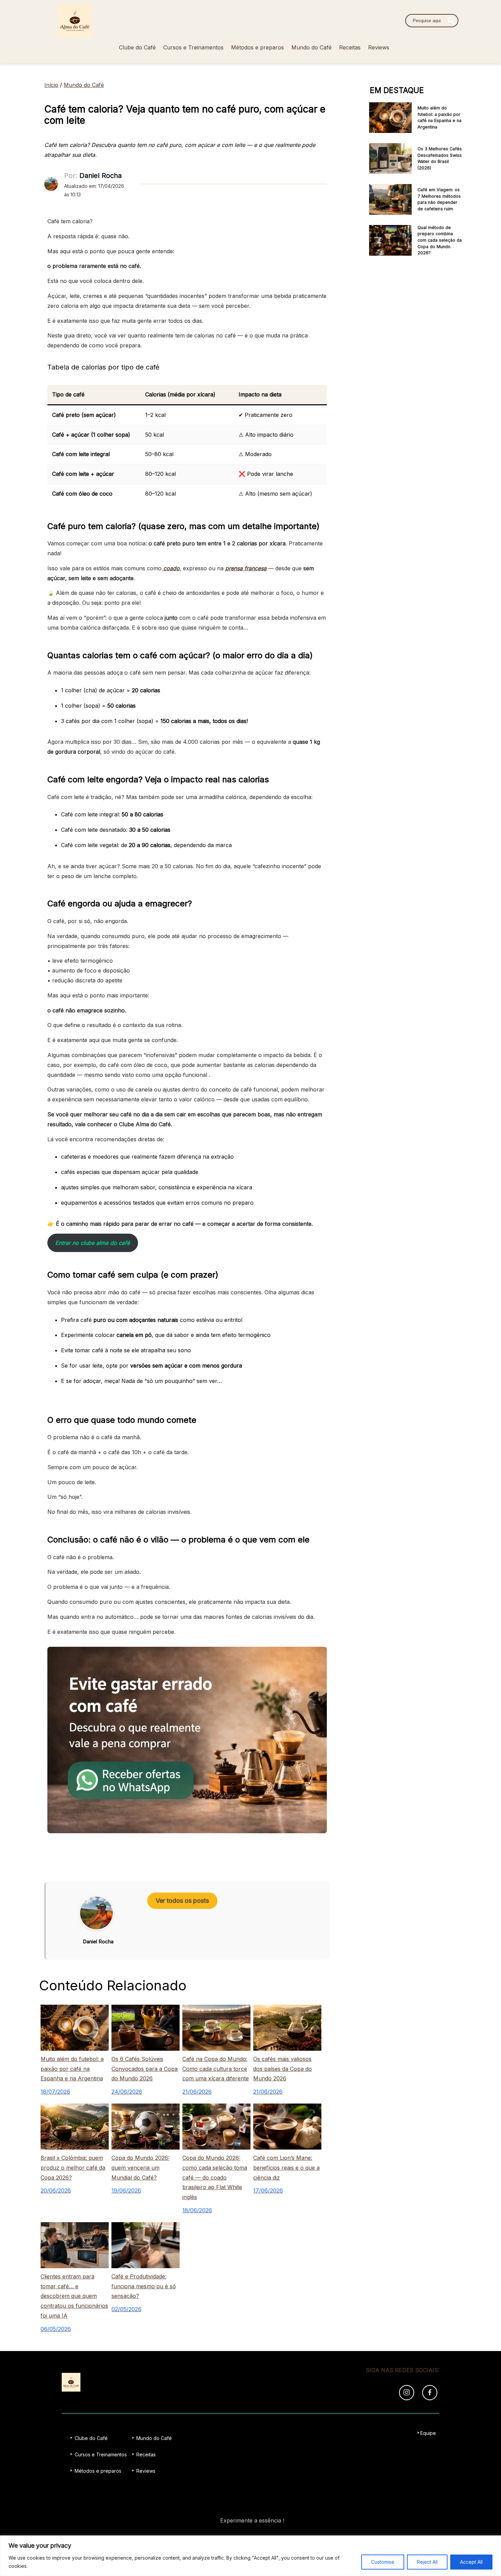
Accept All (471, 2562)
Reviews (379, 47)
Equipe (428, 2433)
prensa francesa (246, 568)
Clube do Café (137, 47)
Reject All (427, 2562)
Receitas (350, 47)
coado (171, 568)
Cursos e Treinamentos (193, 47)
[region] (250, 2556)
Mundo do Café (312, 47)
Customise (383, 2562)
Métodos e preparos (257, 47)
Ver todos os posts (182, 1901)
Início (51, 85)
